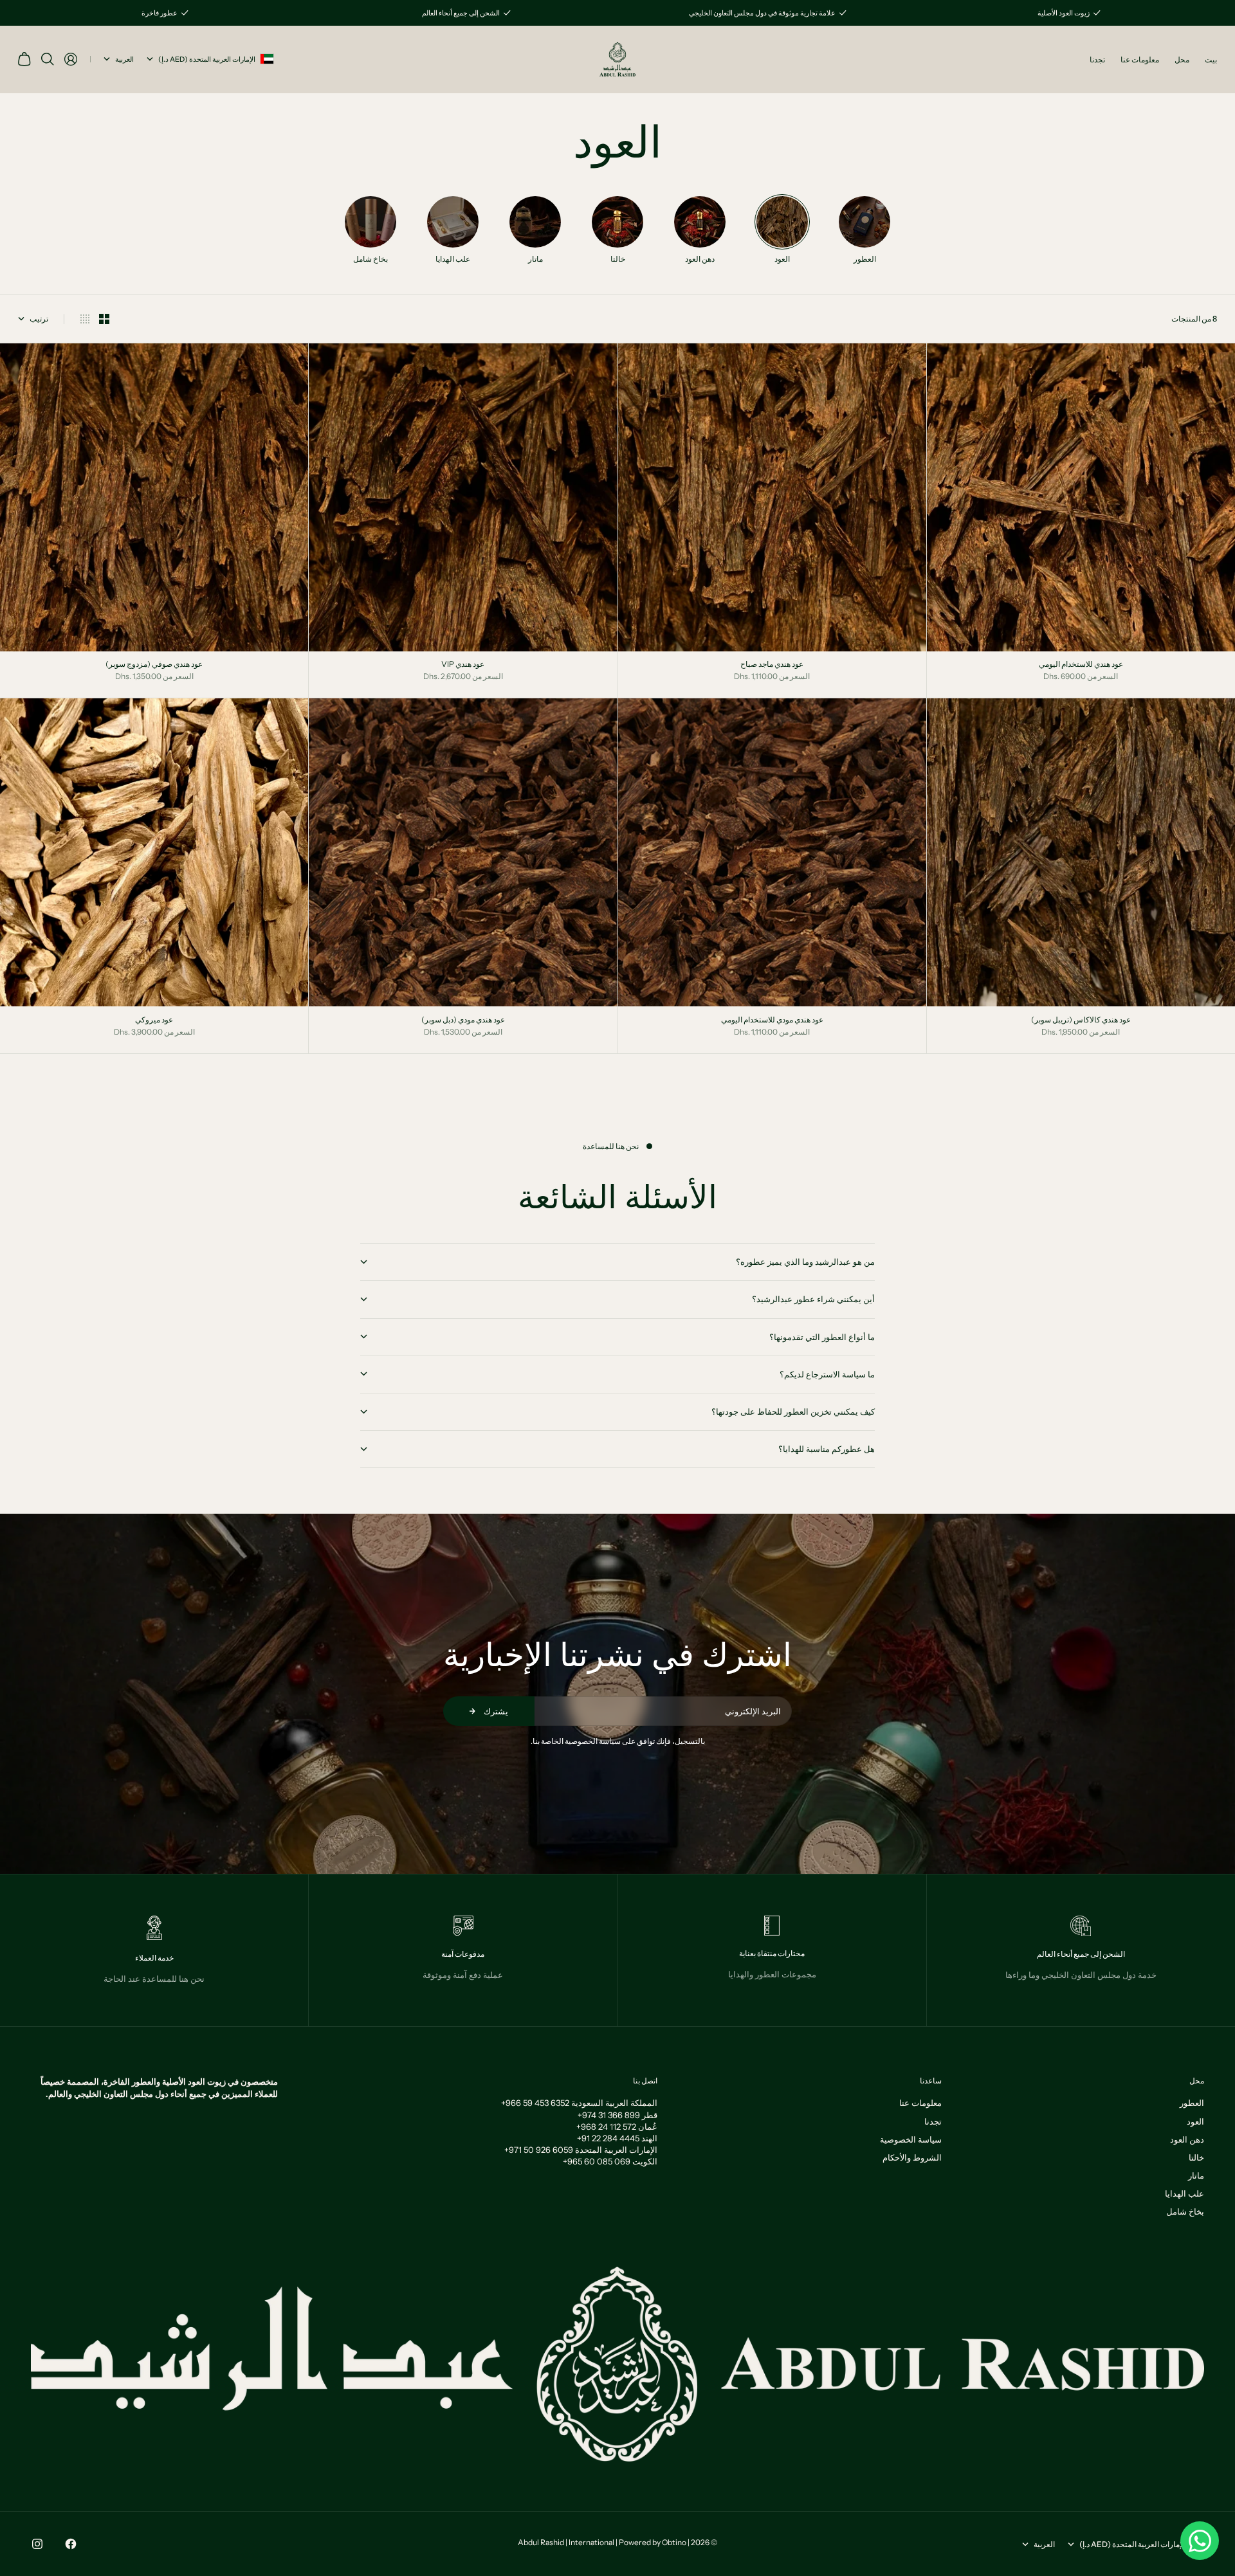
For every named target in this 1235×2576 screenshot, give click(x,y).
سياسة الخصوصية (911, 2139)
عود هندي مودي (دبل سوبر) (463, 1020)
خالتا (1196, 2157)
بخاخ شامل (1185, 2211)
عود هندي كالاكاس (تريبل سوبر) (1081, 1020)
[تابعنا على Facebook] (71, 2544)
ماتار (1196, 2175)
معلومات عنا (1140, 59)
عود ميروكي (154, 1020)
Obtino (674, 2542)
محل (1182, 59)
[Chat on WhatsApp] (1200, 2541)
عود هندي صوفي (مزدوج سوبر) (154, 666)
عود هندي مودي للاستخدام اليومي (772, 1020)
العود (1195, 2121)
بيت (1211, 59)
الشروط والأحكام (912, 2157)
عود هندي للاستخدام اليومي (1081, 666)
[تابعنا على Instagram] (37, 2544)
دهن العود (1187, 2139)
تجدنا (1097, 59)
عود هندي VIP (463, 666)
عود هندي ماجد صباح (772, 666)
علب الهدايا (1185, 2193)
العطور (1192, 2103)
